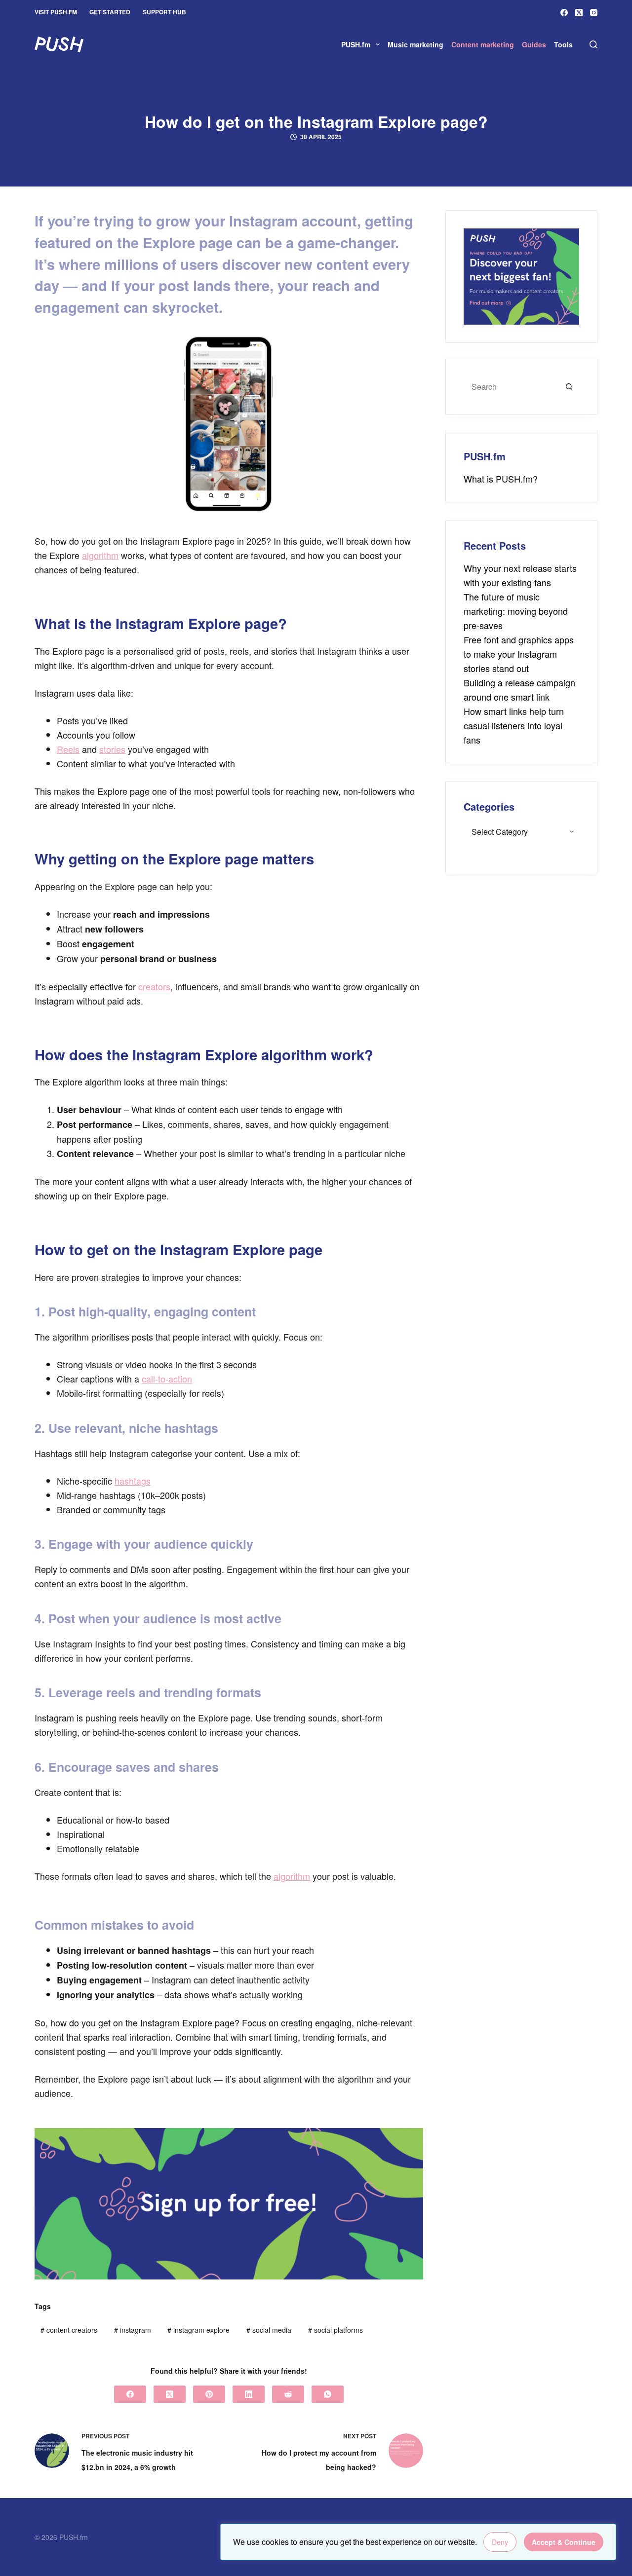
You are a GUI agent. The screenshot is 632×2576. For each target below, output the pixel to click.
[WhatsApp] (328, 2394)
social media (269, 2330)
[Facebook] (564, 13)
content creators (69, 2330)
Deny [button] (500, 2542)
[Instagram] (594, 13)
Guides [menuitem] (534, 44)
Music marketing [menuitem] (415, 44)
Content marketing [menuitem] (483, 44)
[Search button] (569, 387)
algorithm (100, 555)
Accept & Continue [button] (564, 2542)
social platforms (336, 2330)
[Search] (593, 44)
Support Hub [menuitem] (164, 12)
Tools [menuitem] (563, 44)
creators (154, 986)
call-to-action (167, 1379)
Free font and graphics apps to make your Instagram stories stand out (519, 654)
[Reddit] (288, 2394)
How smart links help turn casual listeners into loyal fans (514, 725)
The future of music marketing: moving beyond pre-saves (516, 611)
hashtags (133, 1481)
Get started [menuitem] (110, 12)
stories (112, 749)
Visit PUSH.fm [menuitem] (56, 12)
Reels (68, 749)
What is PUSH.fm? (501, 479)
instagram (133, 2330)
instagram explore (198, 2330)
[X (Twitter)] (579, 13)
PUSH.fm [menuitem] (356, 44)
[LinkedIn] (249, 2394)
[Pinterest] (209, 2394)
